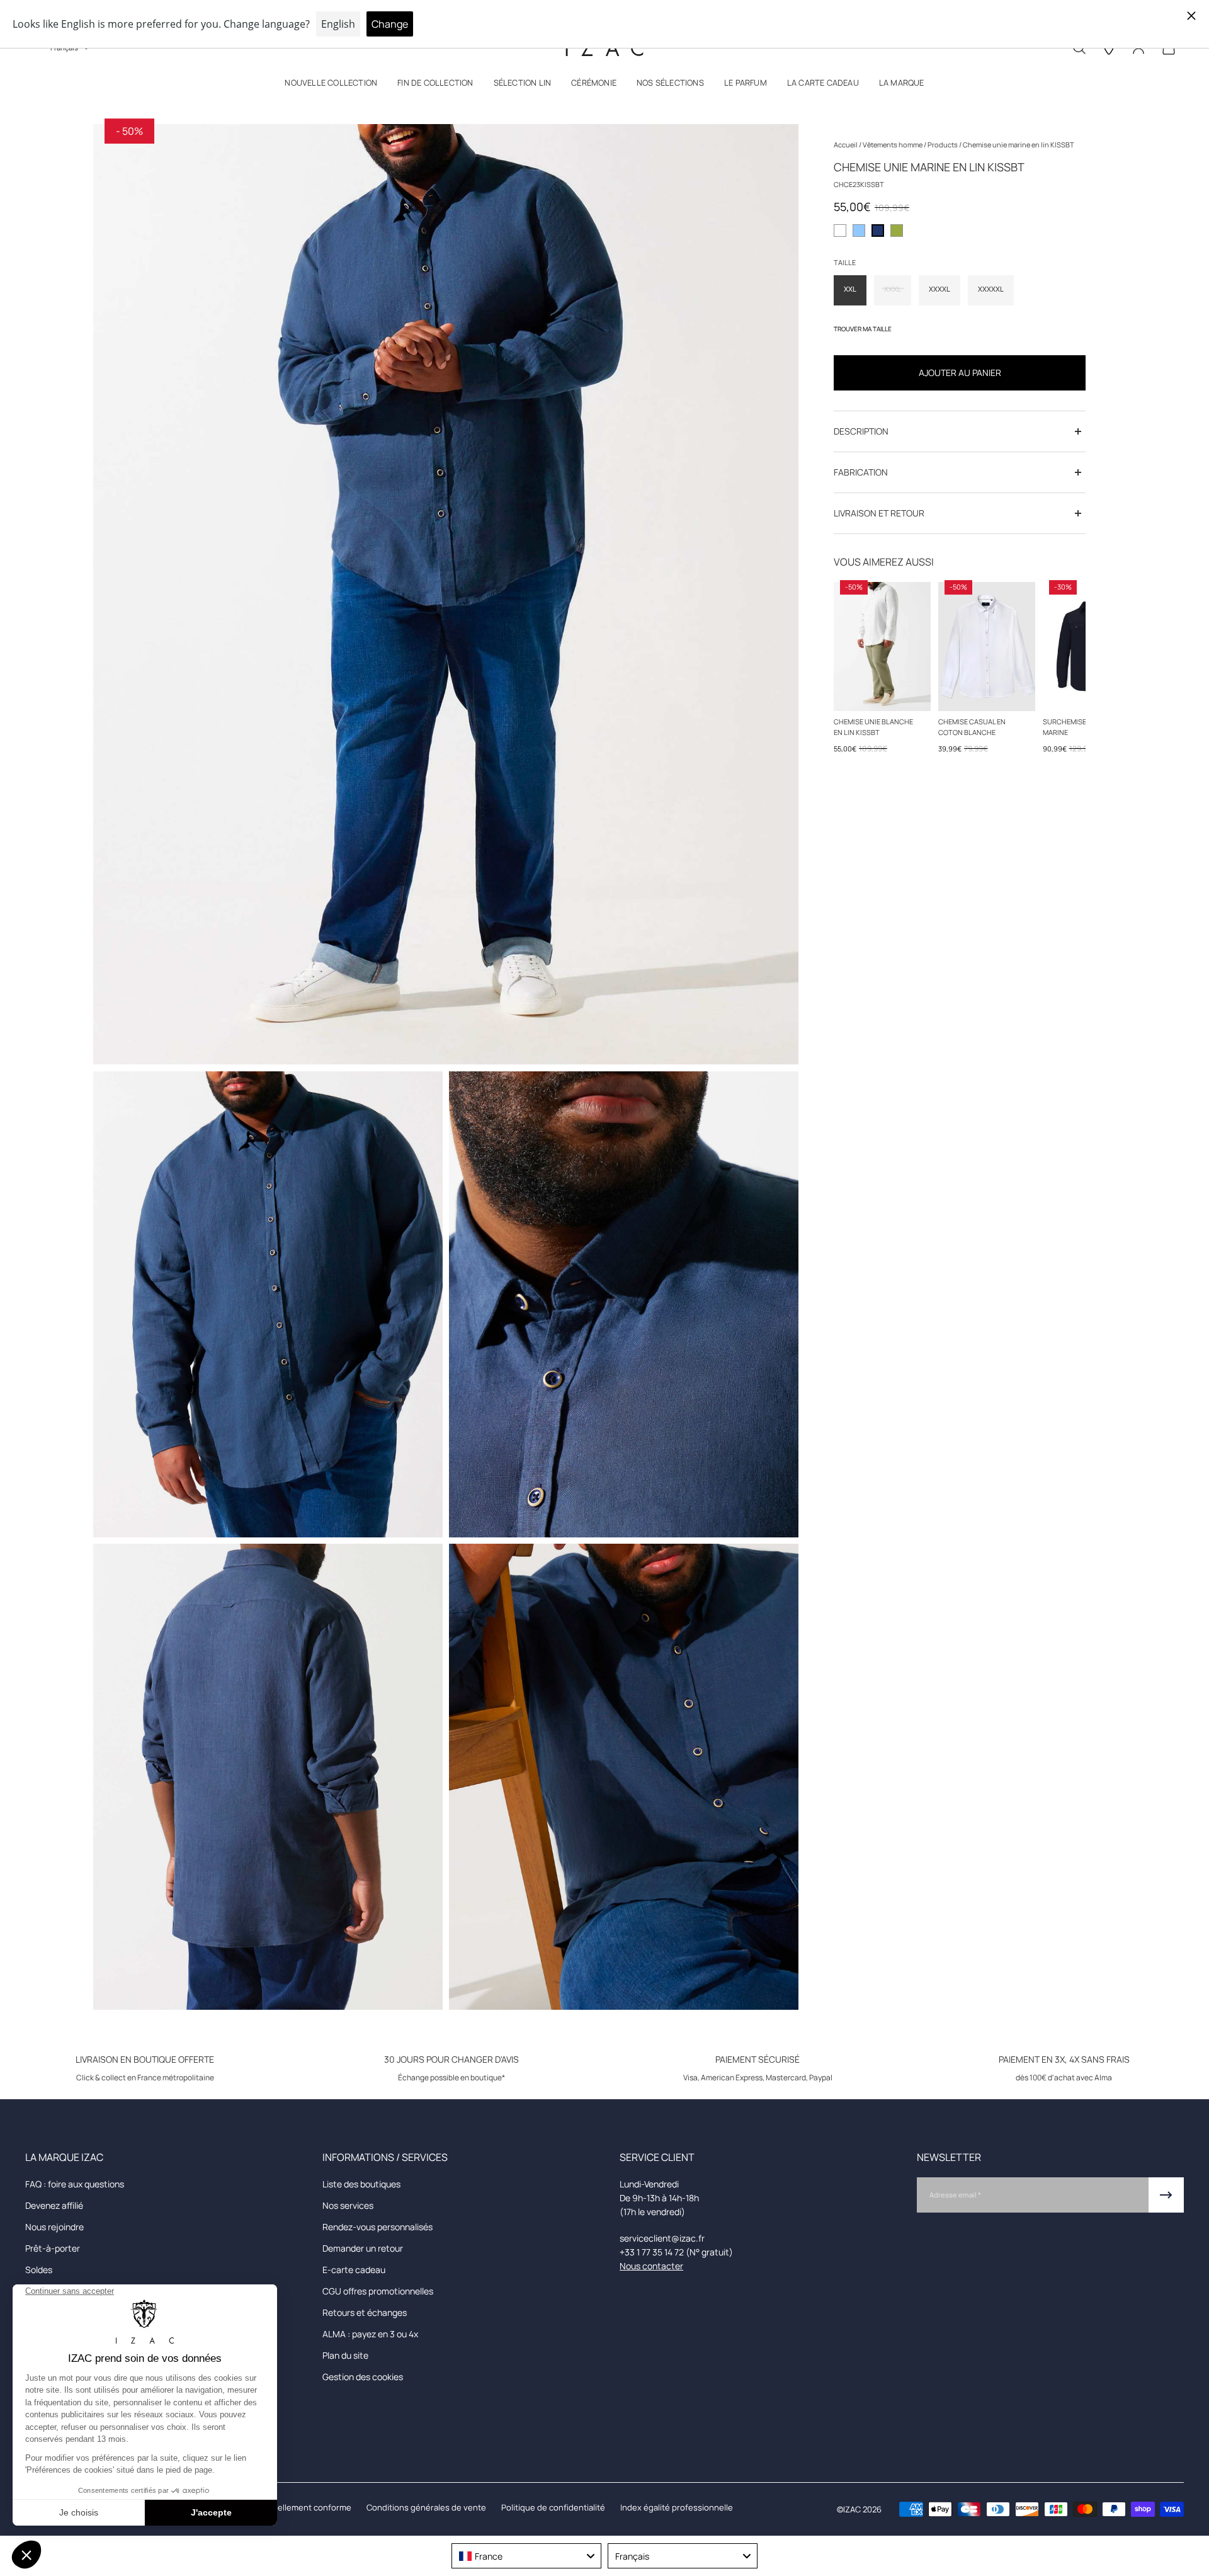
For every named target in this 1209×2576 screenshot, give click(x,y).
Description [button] (861, 431)
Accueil (846, 145)
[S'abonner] (1166, 2195)
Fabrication (861, 472)
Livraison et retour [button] (879, 513)
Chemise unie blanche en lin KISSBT (873, 727)
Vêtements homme (893, 145)
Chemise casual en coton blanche (972, 727)
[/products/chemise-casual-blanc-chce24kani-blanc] (987, 647)
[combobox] (526, 2556)
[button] (331, 85)
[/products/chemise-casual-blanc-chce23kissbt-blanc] (882, 647)
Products (943, 145)
